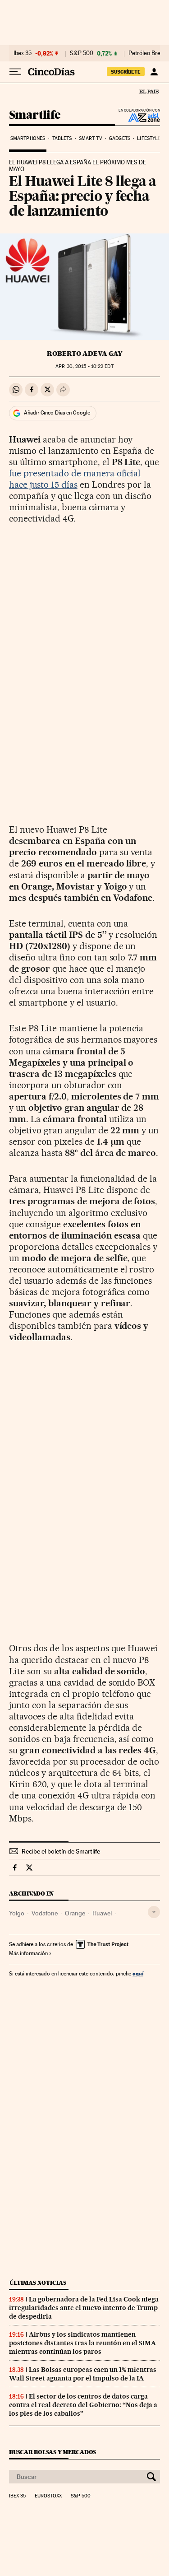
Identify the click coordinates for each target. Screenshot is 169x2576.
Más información (28, 1953)
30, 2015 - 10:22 (84, 366)
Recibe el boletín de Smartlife (61, 1851)
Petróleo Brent (147, 53)
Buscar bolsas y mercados (53, 2452)
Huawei (102, 1913)
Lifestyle (149, 138)
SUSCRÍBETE (126, 72)
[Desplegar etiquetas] (154, 1912)
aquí (138, 1973)
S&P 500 (82, 53)
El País (149, 91)
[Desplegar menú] (15, 72)
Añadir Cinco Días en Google (57, 413)
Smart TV (91, 138)
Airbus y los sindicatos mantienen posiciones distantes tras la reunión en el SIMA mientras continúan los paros (82, 2343)
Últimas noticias (38, 2283)
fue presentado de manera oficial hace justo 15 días (75, 479)
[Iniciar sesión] (154, 72)
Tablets (62, 138)
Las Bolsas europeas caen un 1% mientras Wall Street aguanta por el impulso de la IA (83, 2374)
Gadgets (120, 138)
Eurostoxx (48, 2496)
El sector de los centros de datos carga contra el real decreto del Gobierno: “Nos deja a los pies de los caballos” (83, 2405)
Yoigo (17, 1913)
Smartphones (28, 138)
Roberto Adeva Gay (84, 354)
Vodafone (45, 1913)
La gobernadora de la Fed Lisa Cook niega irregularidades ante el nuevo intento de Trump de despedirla (84, 2308)
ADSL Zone (138, 117)
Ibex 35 (23, 53)
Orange (75, 1913)
